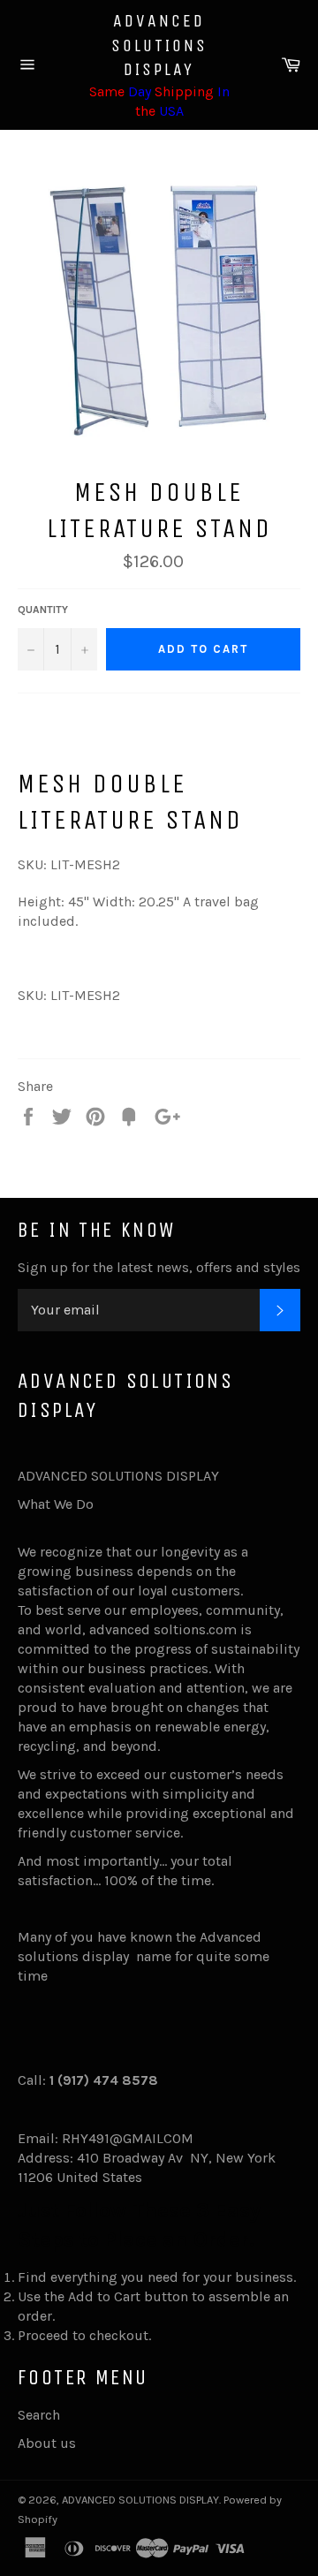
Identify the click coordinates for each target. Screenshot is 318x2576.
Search (39, 2415)
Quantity (43, 610)
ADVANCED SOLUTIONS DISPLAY (159, 45)
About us (47, 2443)
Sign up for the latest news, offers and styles (159, 1267)
